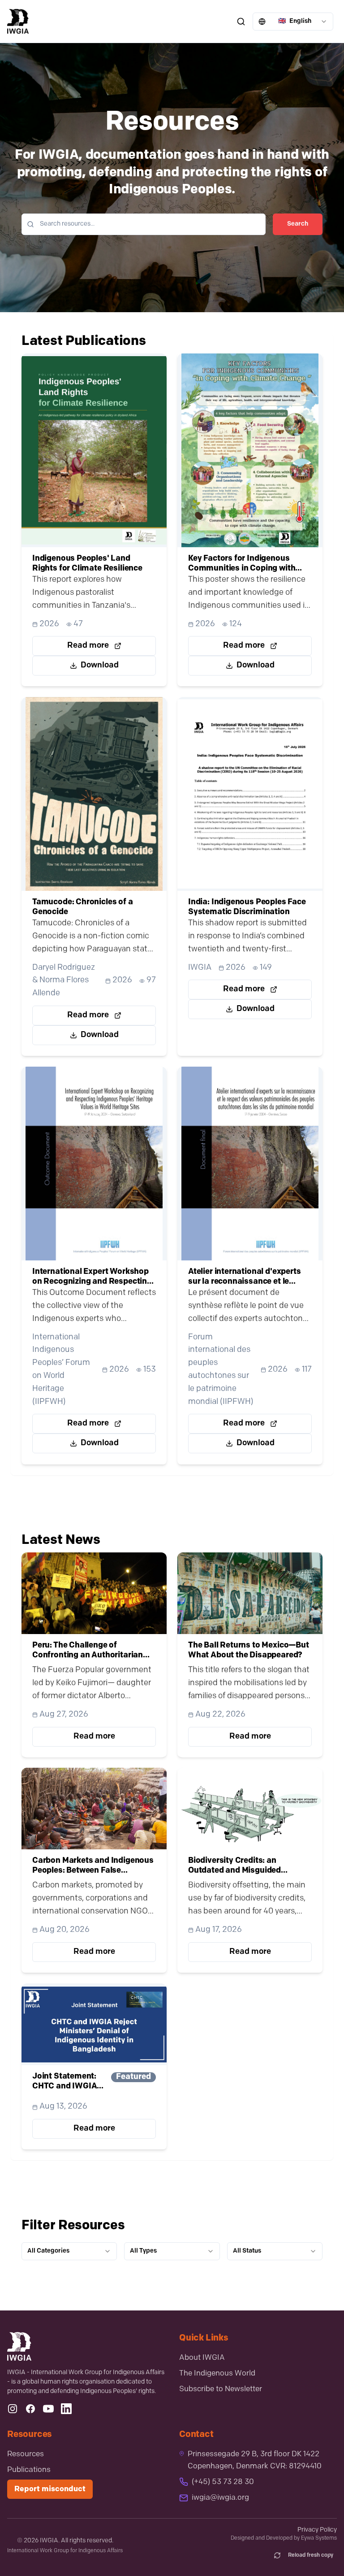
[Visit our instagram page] (13, 2409)
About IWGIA (202, 2358)
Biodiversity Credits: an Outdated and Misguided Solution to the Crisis (234, 1867)
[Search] (241, 22)
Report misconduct (50, 2489)
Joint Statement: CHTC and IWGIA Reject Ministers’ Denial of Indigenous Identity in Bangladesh (69, 2082)
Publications (29, 2470)
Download (100, 666)
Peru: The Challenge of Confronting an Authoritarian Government (88, 1651)
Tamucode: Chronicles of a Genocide (83, 907)
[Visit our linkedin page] (66, 2409)
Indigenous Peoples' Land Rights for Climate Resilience (87, 564)
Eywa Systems (319, 2538)
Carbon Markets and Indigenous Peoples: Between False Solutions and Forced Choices (93, 1867)
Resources (26, 2454)
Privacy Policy (317, 2530)
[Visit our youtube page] (48, 2409)
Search (298, 224)
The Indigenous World (217, 2373)
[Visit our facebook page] (30, 2409)
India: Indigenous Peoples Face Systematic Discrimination (247, 907)
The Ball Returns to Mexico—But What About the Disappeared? (249, 1651)
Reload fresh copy (311, 2555)
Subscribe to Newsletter (221, 2389)
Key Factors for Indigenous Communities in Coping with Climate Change (242, 564)
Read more (88, 646)
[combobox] (293, 22)
